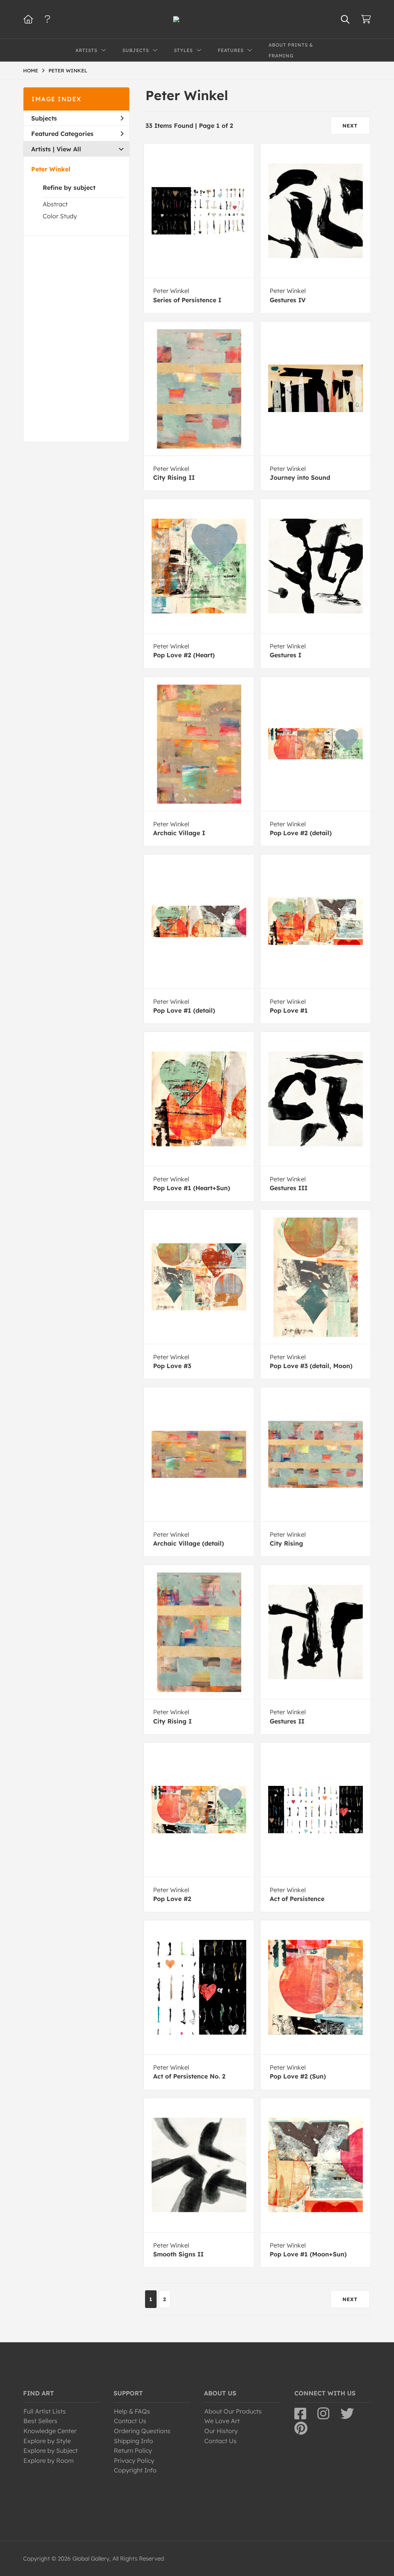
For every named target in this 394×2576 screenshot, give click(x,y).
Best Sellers (40, 2421)
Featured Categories (62, 134)
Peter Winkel (51, 169)
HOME (31, 70)
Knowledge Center (50, 2431)
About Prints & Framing (291, 50)
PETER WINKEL (68, 70)
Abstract (55, 204)
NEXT (350, 126)
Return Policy (133, 2450)
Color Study (60, 216)
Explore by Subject (51, 2450)
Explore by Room (49, 2460)
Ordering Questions (142, 2431)
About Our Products (233, 2411)
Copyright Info (135, 2470)
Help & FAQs (132, 2411)
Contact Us (130, 2421)
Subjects (44, 118)
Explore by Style (47, 2441)
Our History (221, 2431)
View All (69, 149)
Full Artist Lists (45, 2411)
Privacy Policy (134, 2460)
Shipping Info (134, 2441)
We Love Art (222, 2421)
